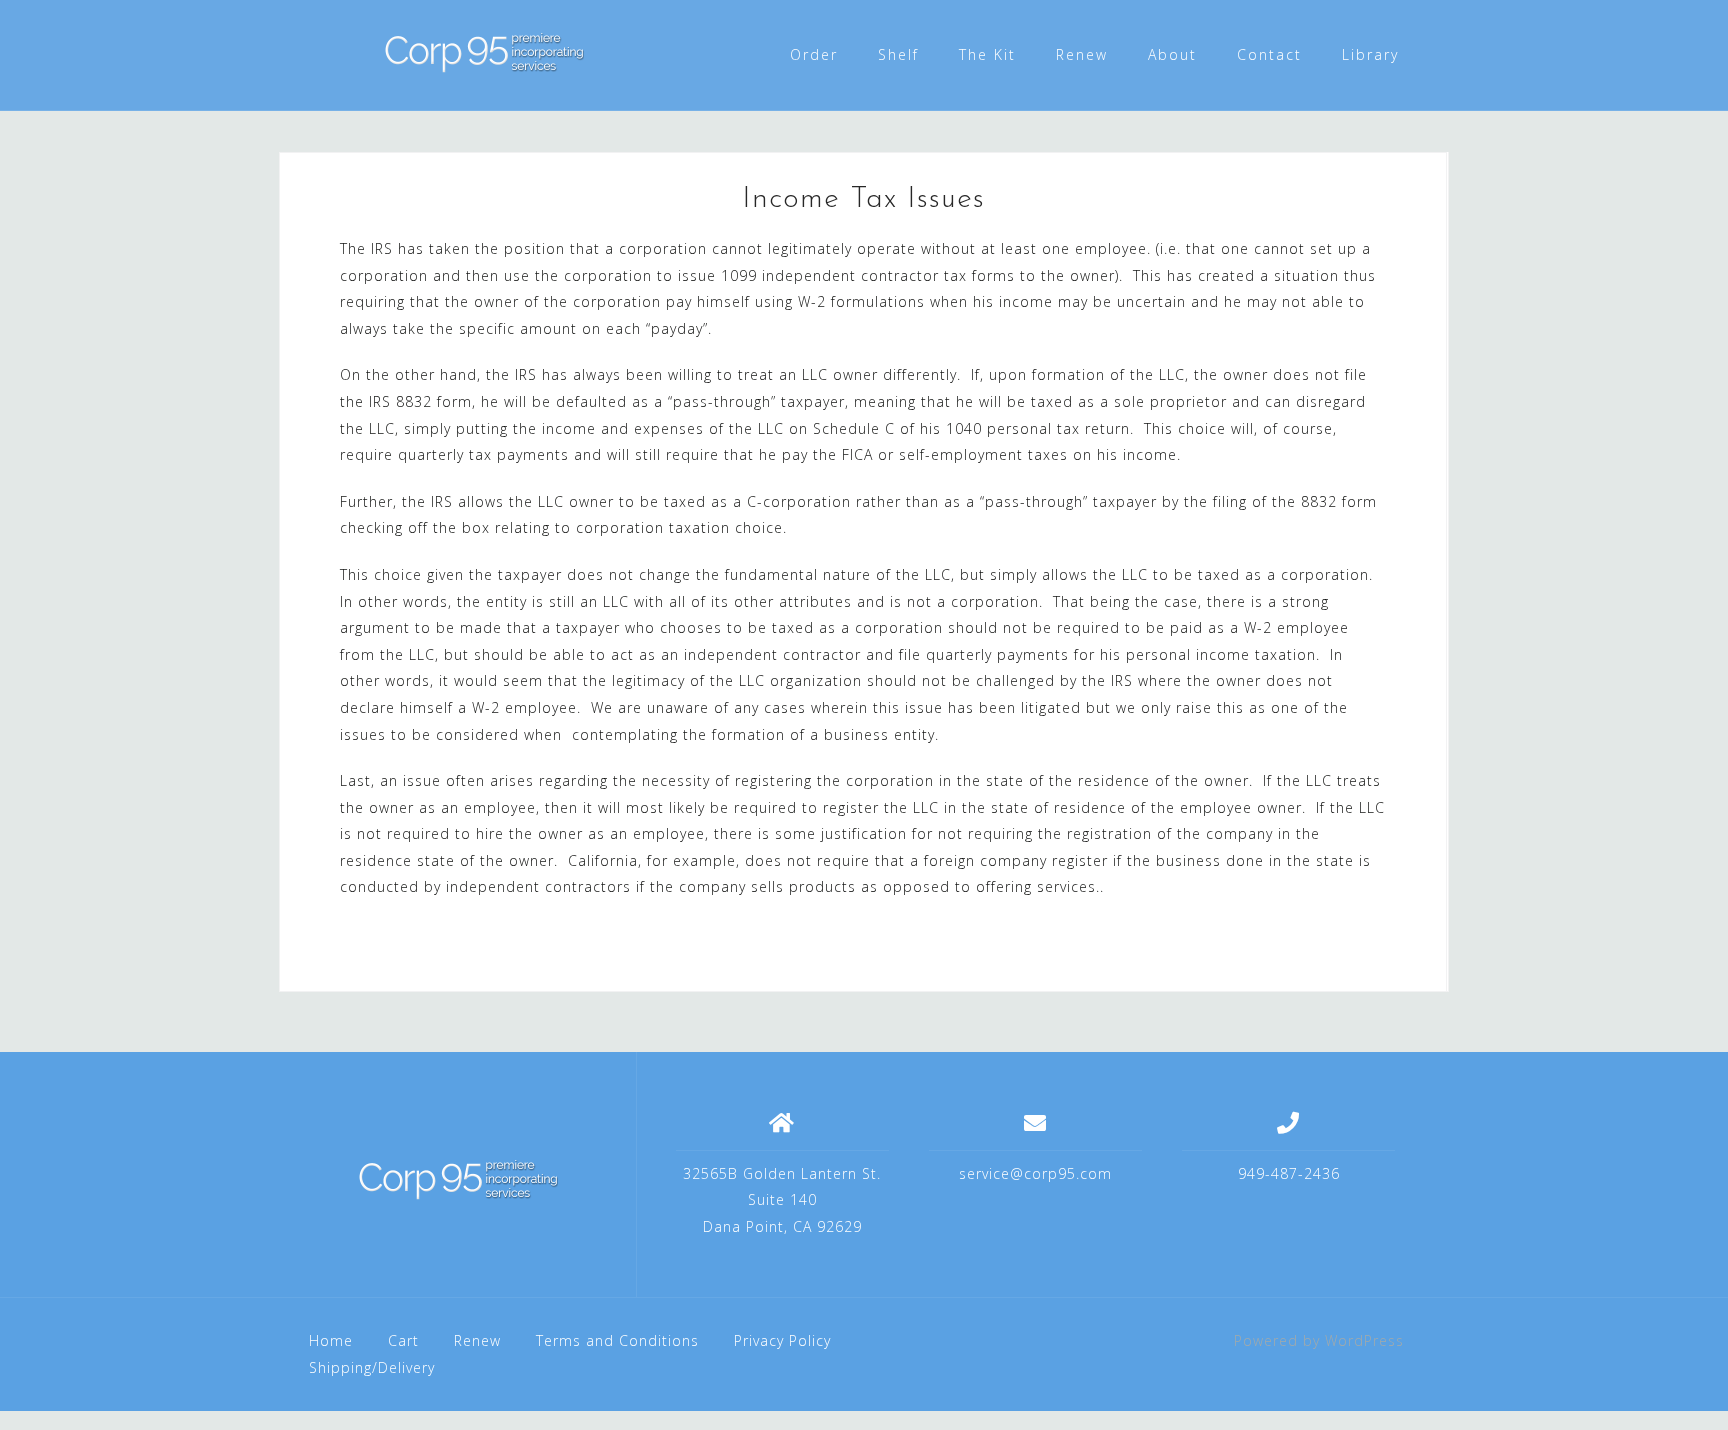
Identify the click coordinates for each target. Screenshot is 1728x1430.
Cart (403, 1340)
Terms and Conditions (617, 1340)
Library (1370, 54)
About (1172, 54)
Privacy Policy (782, 1340)
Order (814, 54)
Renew (1082, 54)
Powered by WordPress (1319, 1340)
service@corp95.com (1035, 1173)
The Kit (987, 54)
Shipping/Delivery (372, 1367)
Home (331, 1340)
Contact (1269, 54)
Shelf (898, 54)
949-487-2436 (1289, 1173)
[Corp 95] (458, 1182)
